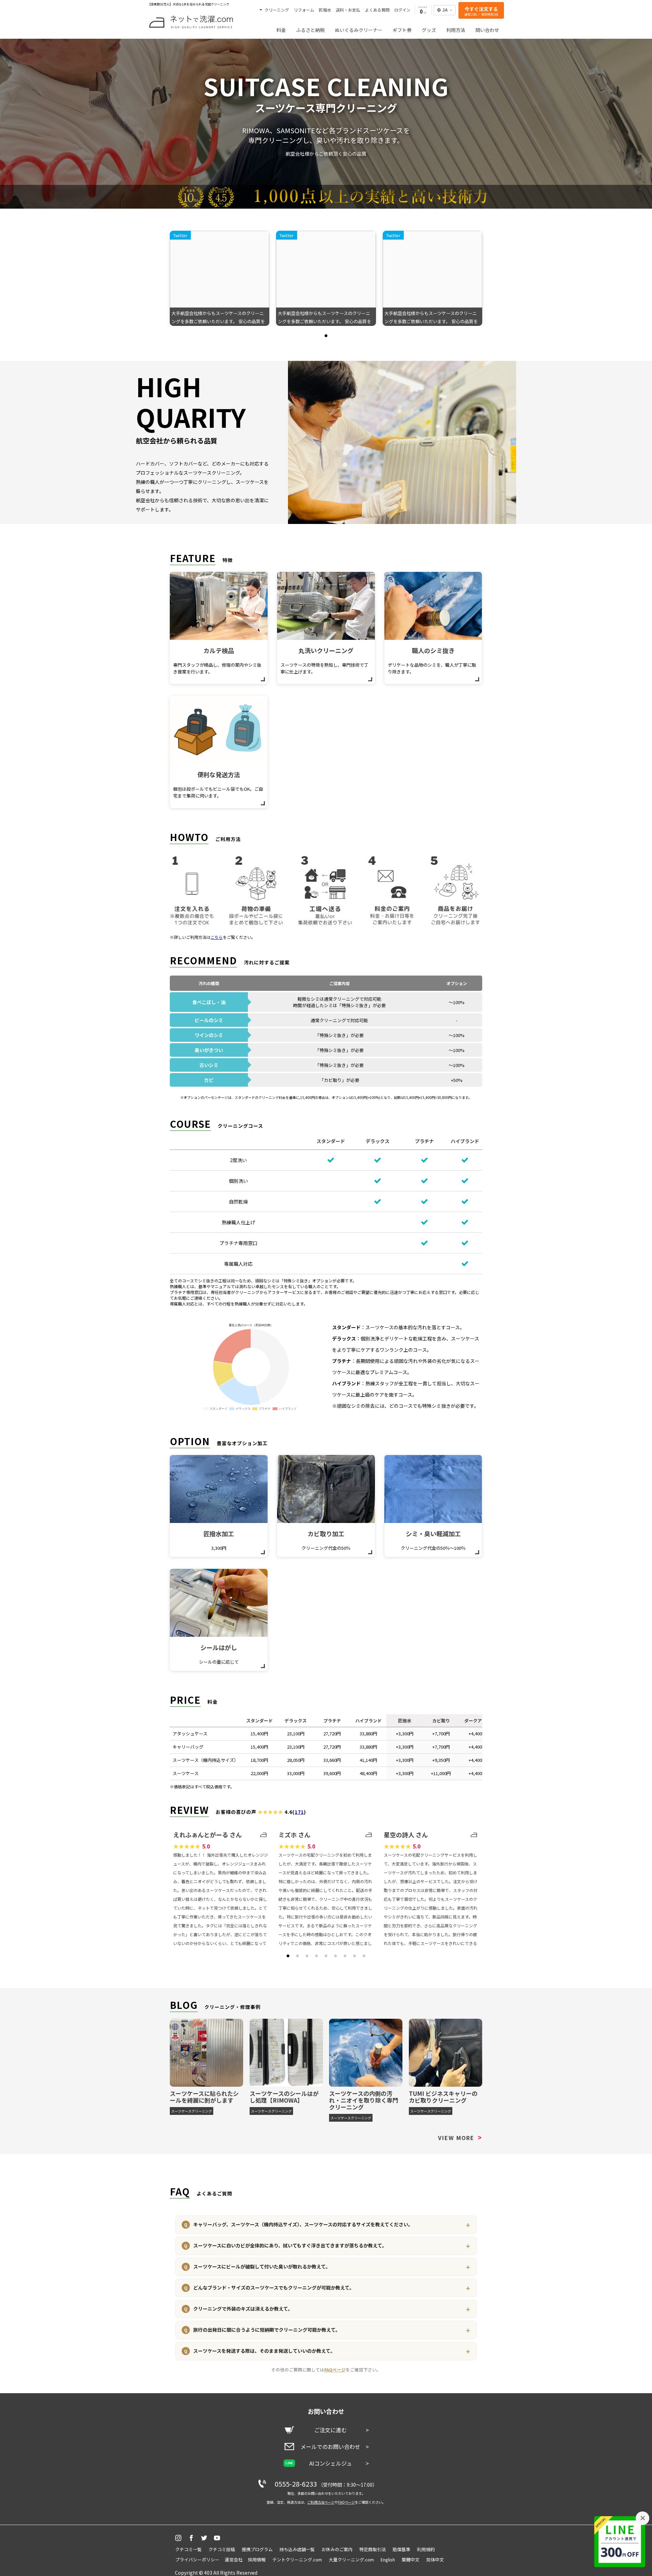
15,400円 (259, 1733)
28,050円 (296, 1760)
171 (299, 1812)
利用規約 (426, 2549)
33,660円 (332, 1760)
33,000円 (296, 1773)
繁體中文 (411, 2560)
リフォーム (304, 10)
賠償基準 (401, 2549)
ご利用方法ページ (321, 2502)
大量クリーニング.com (351, 2560)
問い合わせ (487, 30)
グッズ (429, 30)
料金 (281, 30)
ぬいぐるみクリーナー (359, 30)
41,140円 (368, 1760)
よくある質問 (377, 10)
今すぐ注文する (481, 11)
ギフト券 (402, 30)
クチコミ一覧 (188, 2549)
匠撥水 (325, 10)
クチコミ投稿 (222, 2549)
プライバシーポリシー (197, 2560)
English (388, 2560)
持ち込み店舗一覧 (297, 2549)
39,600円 (332, 1773)
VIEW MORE (460, 2138)
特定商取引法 (373, 2549)
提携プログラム (257, 2549)
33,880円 (368, 1733)
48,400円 (368, 1773)
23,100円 (296, 1733)
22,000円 (259, 1773)
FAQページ (335, 2370)
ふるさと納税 (310, 30)
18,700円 (259, 1760)
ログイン (402, 10)
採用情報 (257, 2560)
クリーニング (276, 10)
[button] (326, 336)
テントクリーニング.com (297, 2560)
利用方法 (456, 30)
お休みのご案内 (337, 2549)
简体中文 (435, 2560)
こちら (217, 937)
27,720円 (332, 1733)
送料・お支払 (348, 10)
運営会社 (234, 2560)
